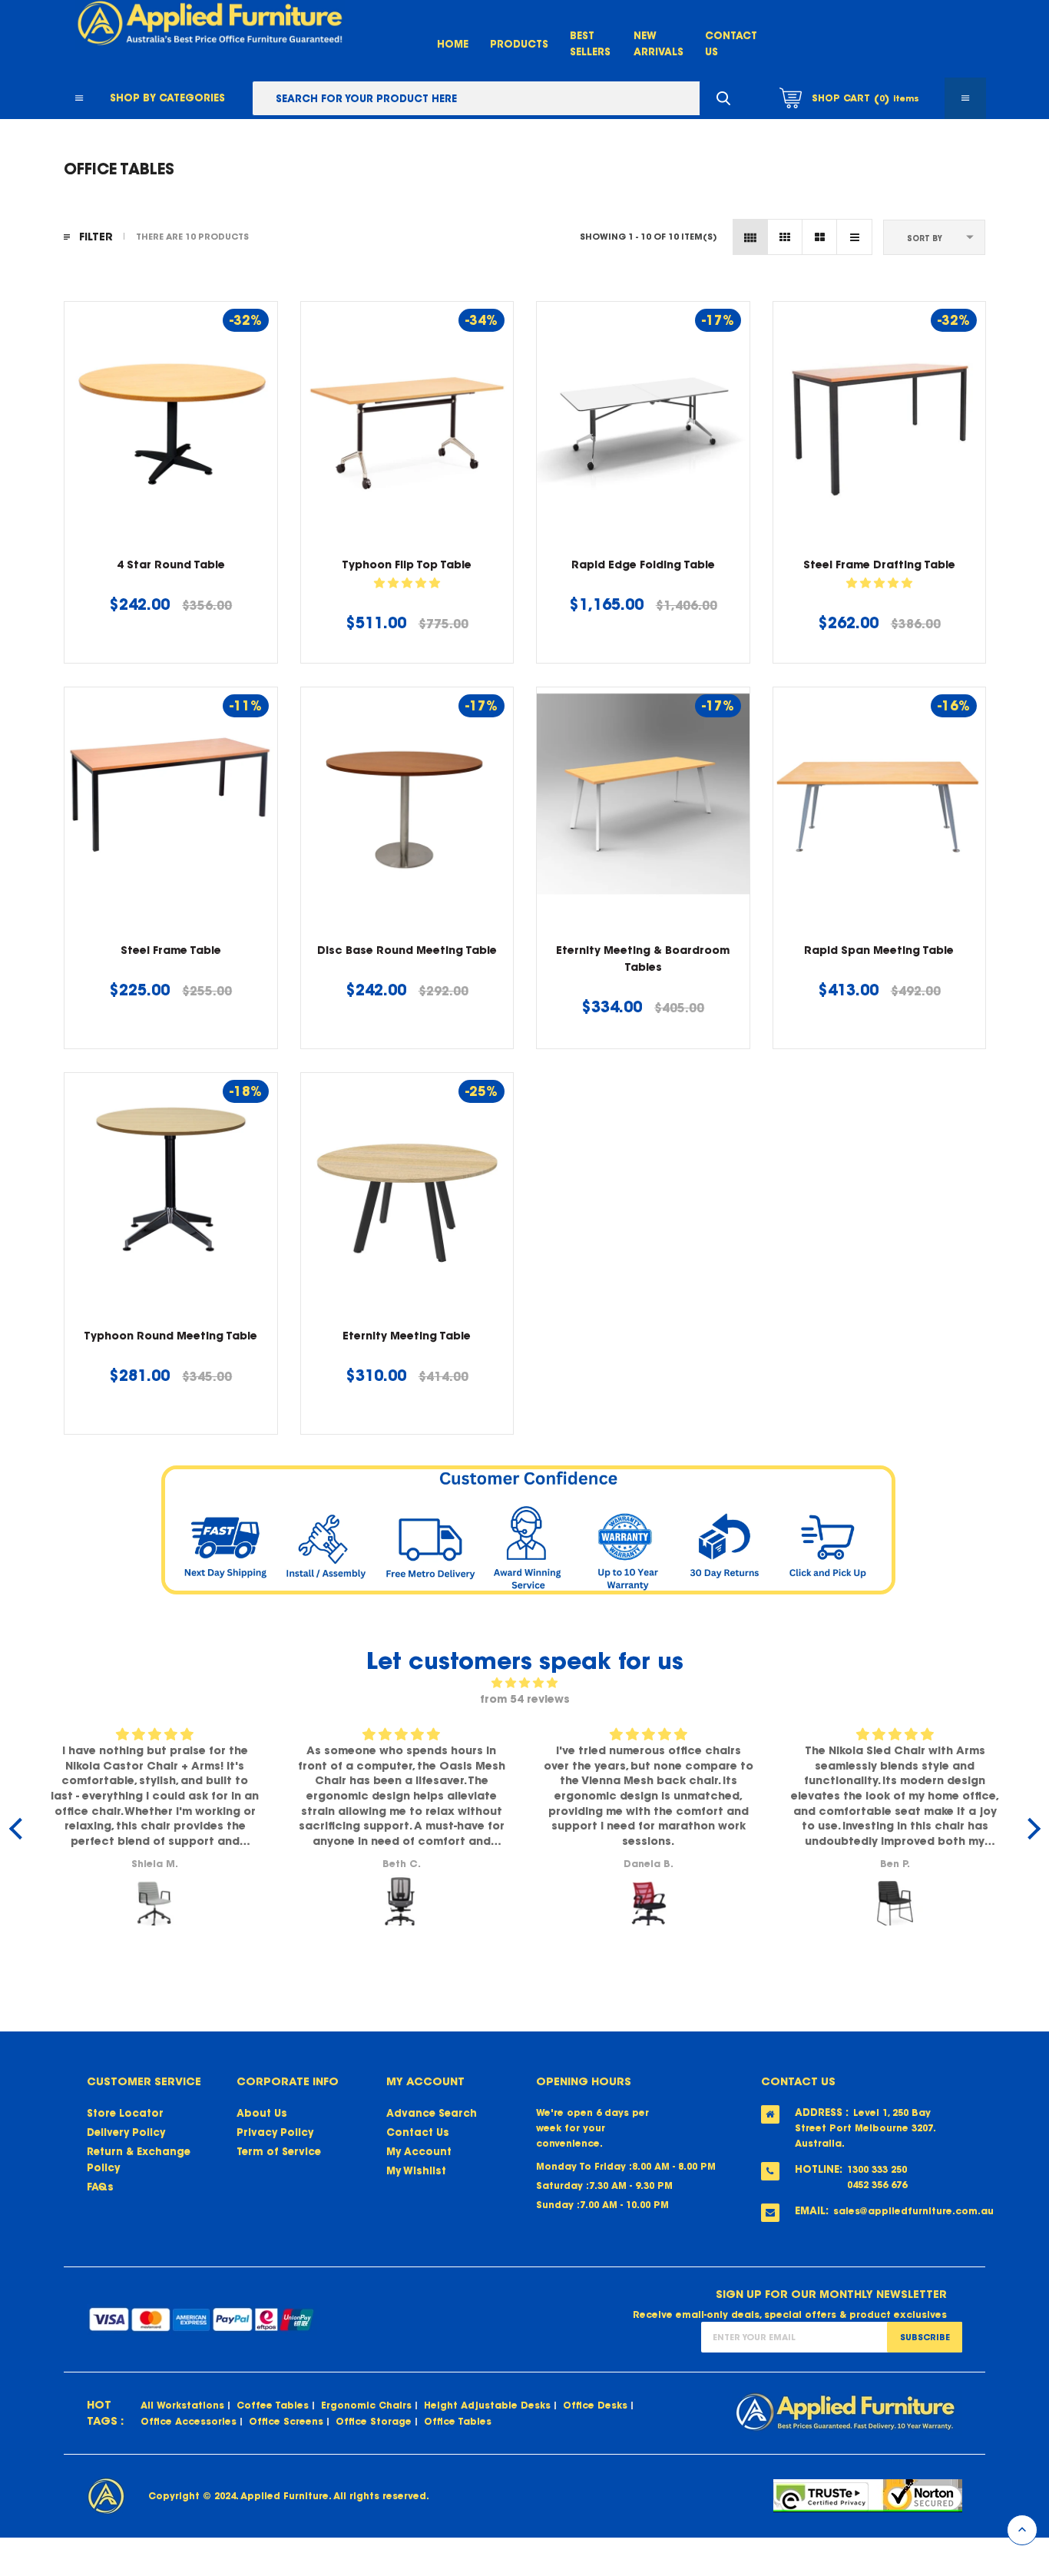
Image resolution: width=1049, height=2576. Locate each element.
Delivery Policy (126, 2132)
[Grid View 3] (785, 237)
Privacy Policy (275, 2132)
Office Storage (374, 2421)
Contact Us (418, 2132)
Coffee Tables (273, 2405)
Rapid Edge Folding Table (643, 565)
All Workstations (182, 2405)
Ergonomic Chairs (366, 2405)
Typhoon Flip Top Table (407, 565)
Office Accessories (189, 2421)
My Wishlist (416, 2171)
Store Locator (125, 2113)
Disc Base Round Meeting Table (407, 950)
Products (519, 44)
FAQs (100, 2187)
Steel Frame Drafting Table (879, 565)
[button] (407, 583)
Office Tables (458, 2421)
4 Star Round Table (171, 565)
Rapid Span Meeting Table (879, 950)
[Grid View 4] (751, 237)
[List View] (854, 237)
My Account (419, 2152)
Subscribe (925, 2337)
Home (453, 44)
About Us (262, 2113)
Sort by (925, 238)
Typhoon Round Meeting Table (170, 1336)
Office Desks (595, 2405)
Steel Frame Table (171, 950)
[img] (525, 1683)
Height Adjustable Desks (487, 2405)
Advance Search (432, 2113)
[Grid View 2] (820, 237)
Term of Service (279, 2152)
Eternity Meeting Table (407, 1336)
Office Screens (286, 2421)
